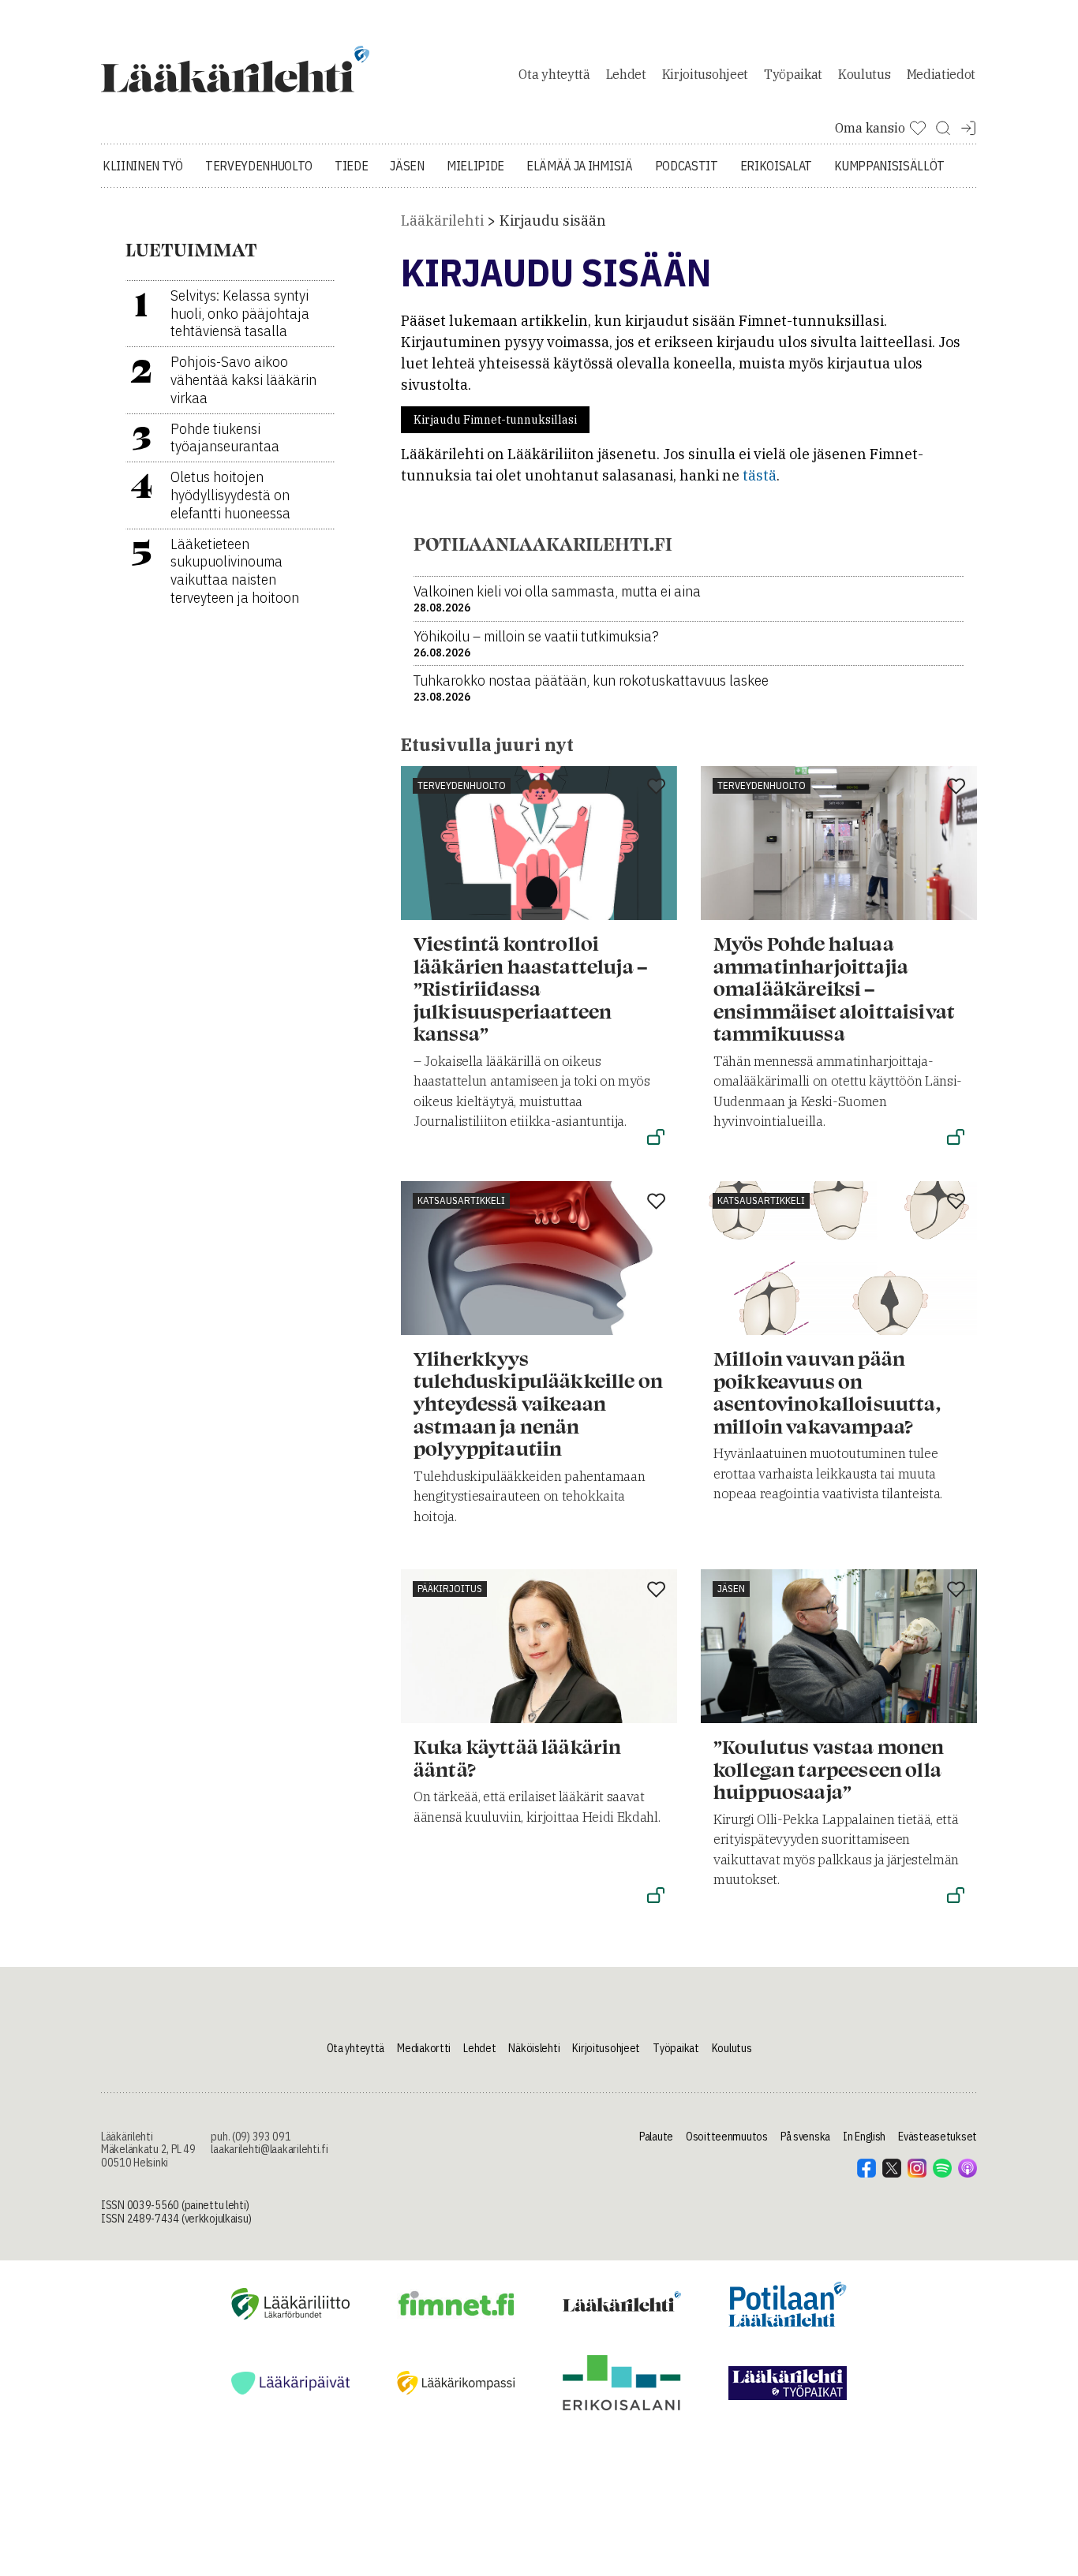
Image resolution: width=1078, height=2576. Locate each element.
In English (864, 2137)
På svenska (805, 2137)
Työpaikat (793, 74)
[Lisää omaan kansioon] (656, 787)
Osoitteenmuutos (727, 2137)
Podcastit (687, 166)
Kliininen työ (143, 166)
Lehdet (626, 74)
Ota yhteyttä (554, 74)
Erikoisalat (776, 166)
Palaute (656, 2137)
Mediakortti (424, 2048)
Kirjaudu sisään (553, 221)
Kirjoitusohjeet (705, 74)
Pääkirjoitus (450, 1589)
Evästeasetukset (938, 2137)
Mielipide (475, 166)
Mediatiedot (941, 74)
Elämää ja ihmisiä (580, 166)
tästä (760, 475)
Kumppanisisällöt (889, 166)
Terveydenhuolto (259, 166)
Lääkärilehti (442, 221)
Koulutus (864, 74)
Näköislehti (534, 2048)
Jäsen (407, 166)
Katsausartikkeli (461, 1200)
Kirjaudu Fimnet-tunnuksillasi (495, 420)
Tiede (351, 166)
